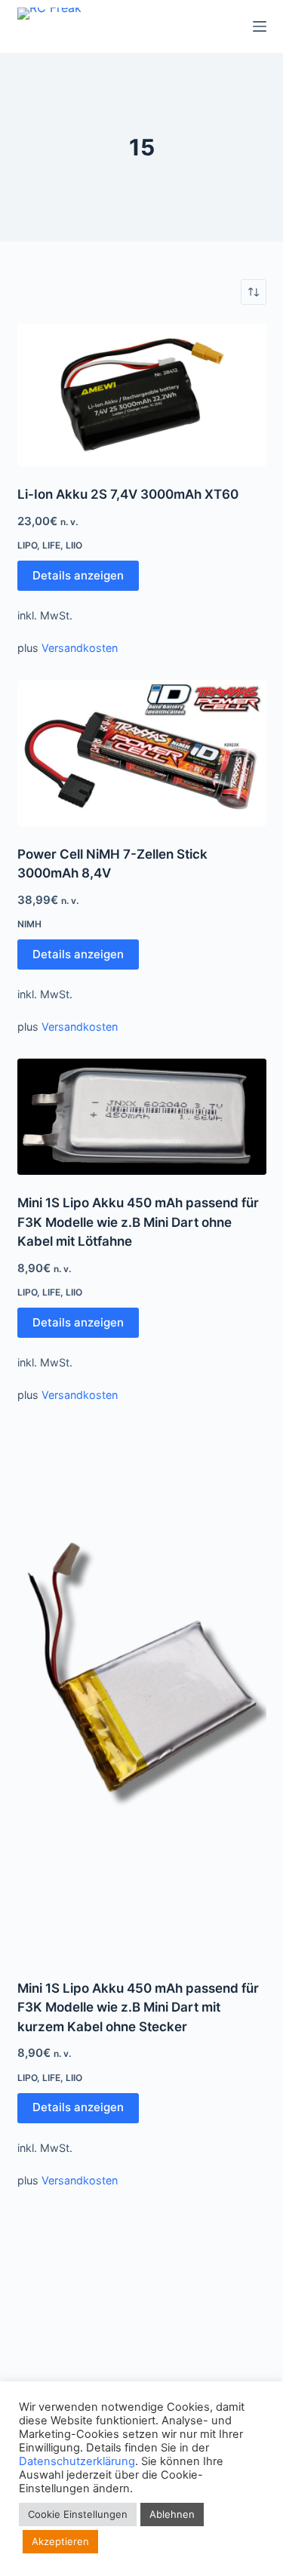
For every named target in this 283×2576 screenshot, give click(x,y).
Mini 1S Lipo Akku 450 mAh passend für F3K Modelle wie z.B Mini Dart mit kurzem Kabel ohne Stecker (138, 2007)
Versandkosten (80, 648)
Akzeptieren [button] (60, 2541)
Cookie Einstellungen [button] (78, 2514)
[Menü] (260, 26)
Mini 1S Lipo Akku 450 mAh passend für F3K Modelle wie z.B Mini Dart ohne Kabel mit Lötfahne (138, 1222)
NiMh (29, 924)
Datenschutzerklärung (77, 2461)
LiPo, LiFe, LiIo (50, 545)
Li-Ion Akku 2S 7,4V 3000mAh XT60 (128, 494)
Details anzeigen (78, 575)
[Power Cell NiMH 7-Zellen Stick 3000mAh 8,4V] (142, 753)
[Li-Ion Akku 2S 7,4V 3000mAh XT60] (142, 395)
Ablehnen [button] (172, 2514)
